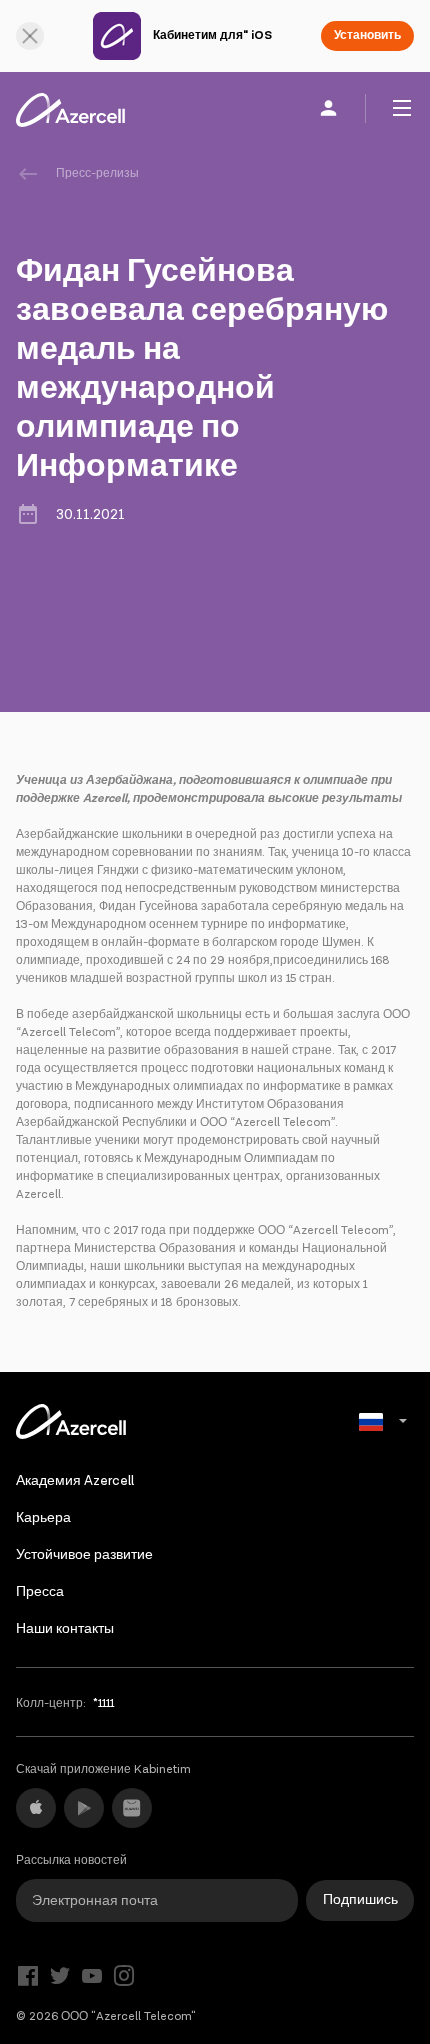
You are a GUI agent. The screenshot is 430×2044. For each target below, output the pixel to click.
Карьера (43, 1518)
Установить (367, 35)
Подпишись (360, 1900)
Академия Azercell (75, 1481)
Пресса (40, 1592)
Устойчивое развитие (84, 1555)
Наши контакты (65, 1629)
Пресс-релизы (97, 173)
